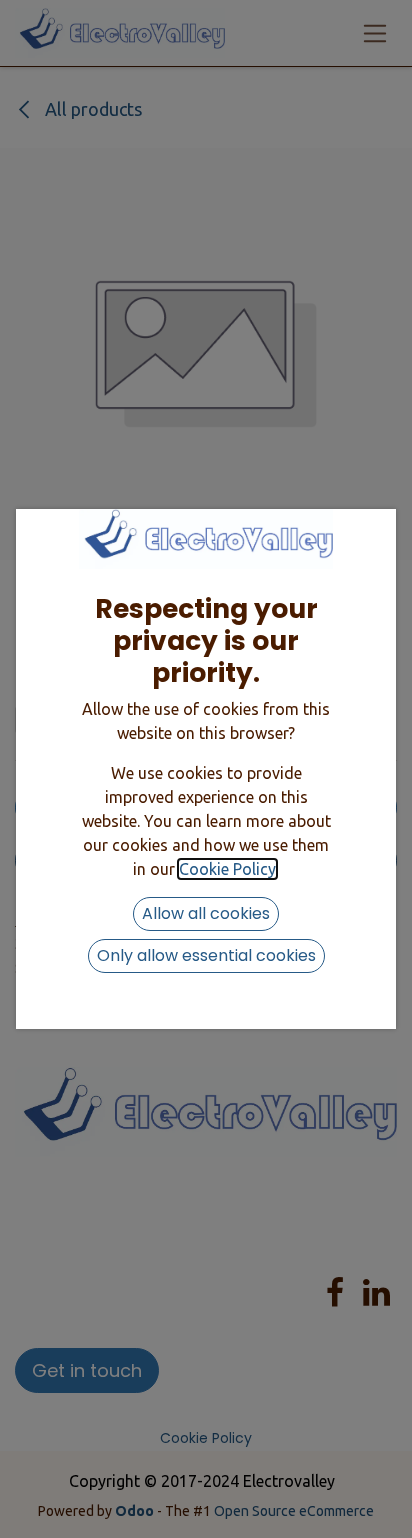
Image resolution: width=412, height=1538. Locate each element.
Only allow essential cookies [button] (206, 955)
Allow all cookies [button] (206, 913)
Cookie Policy (227, 869)
